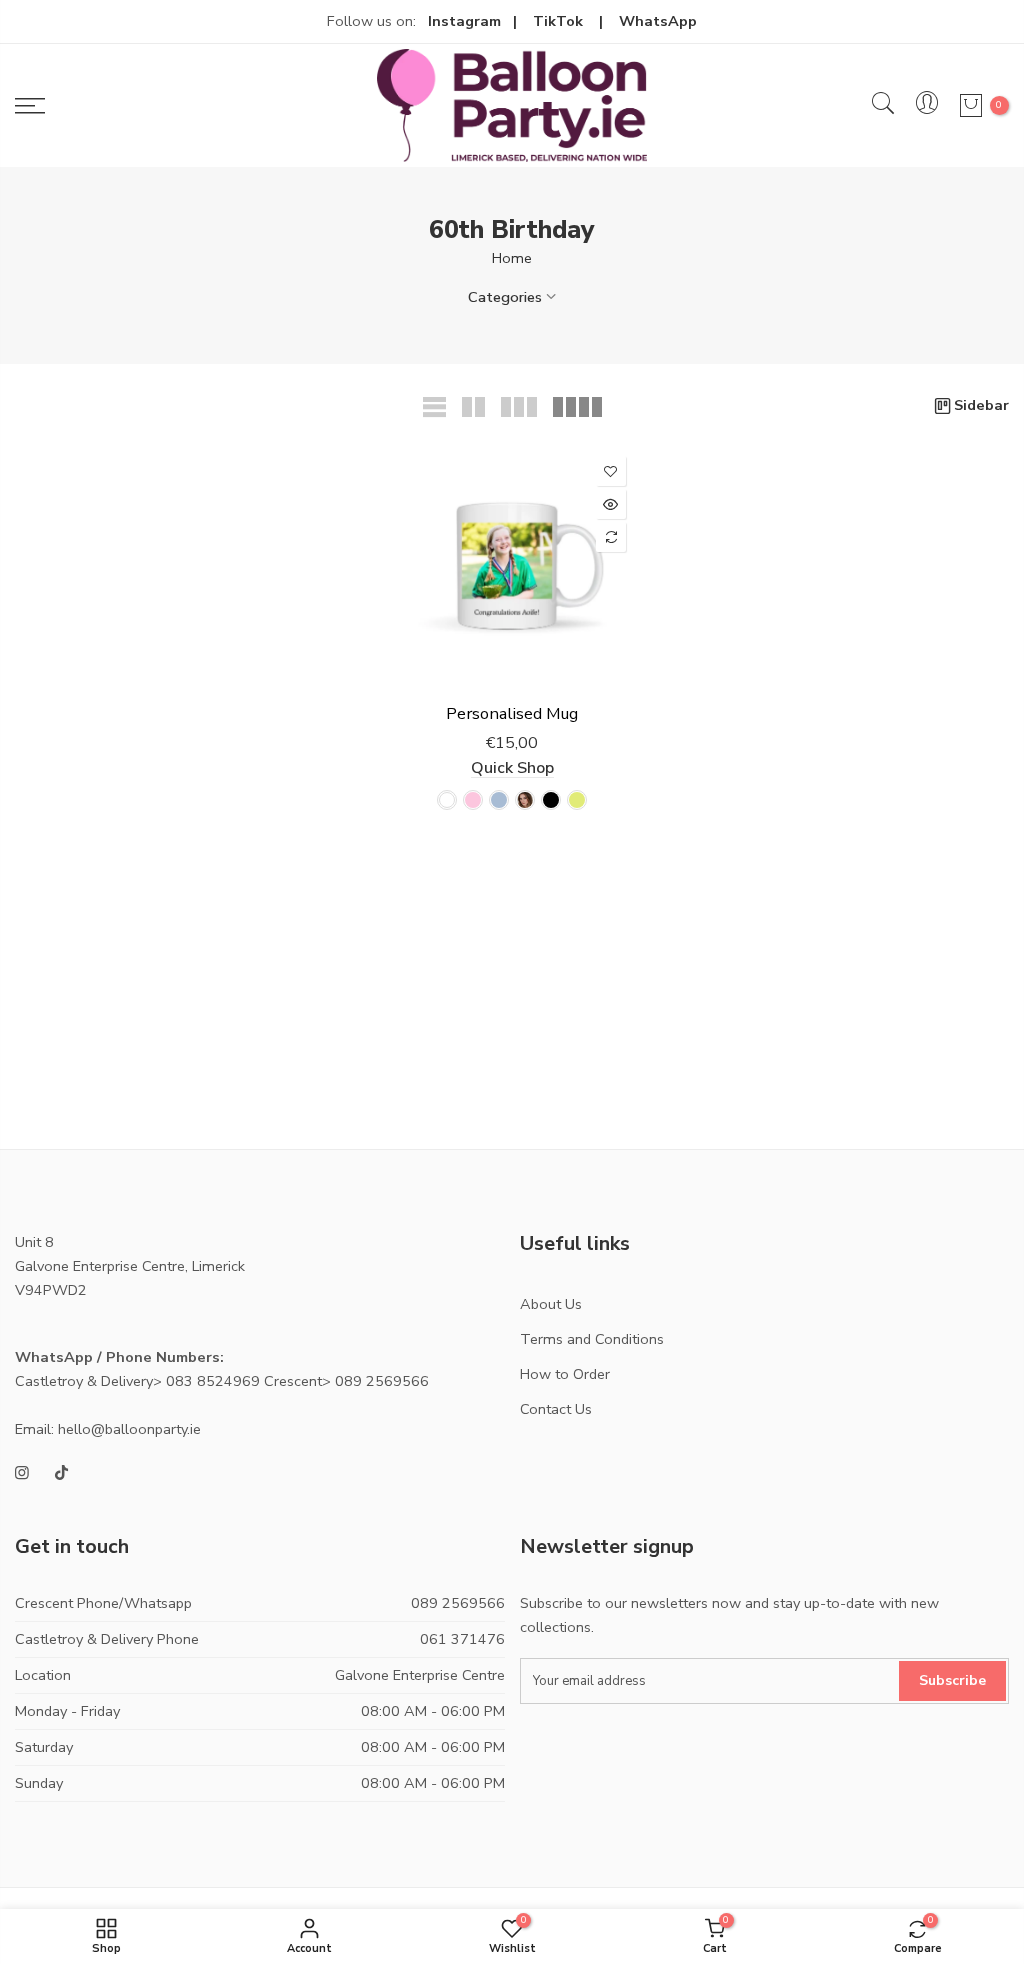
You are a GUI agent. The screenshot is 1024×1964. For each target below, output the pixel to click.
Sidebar (981, 405)
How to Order (565, 1374)
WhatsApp (658, 21)
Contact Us (556, 1409)
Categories (505, 297)
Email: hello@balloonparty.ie (108, 1429)
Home (512, 258)
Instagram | (480, 21)
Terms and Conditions (592, 1339)
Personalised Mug (512, 713)
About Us (551, 1304)
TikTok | (576, 21)
